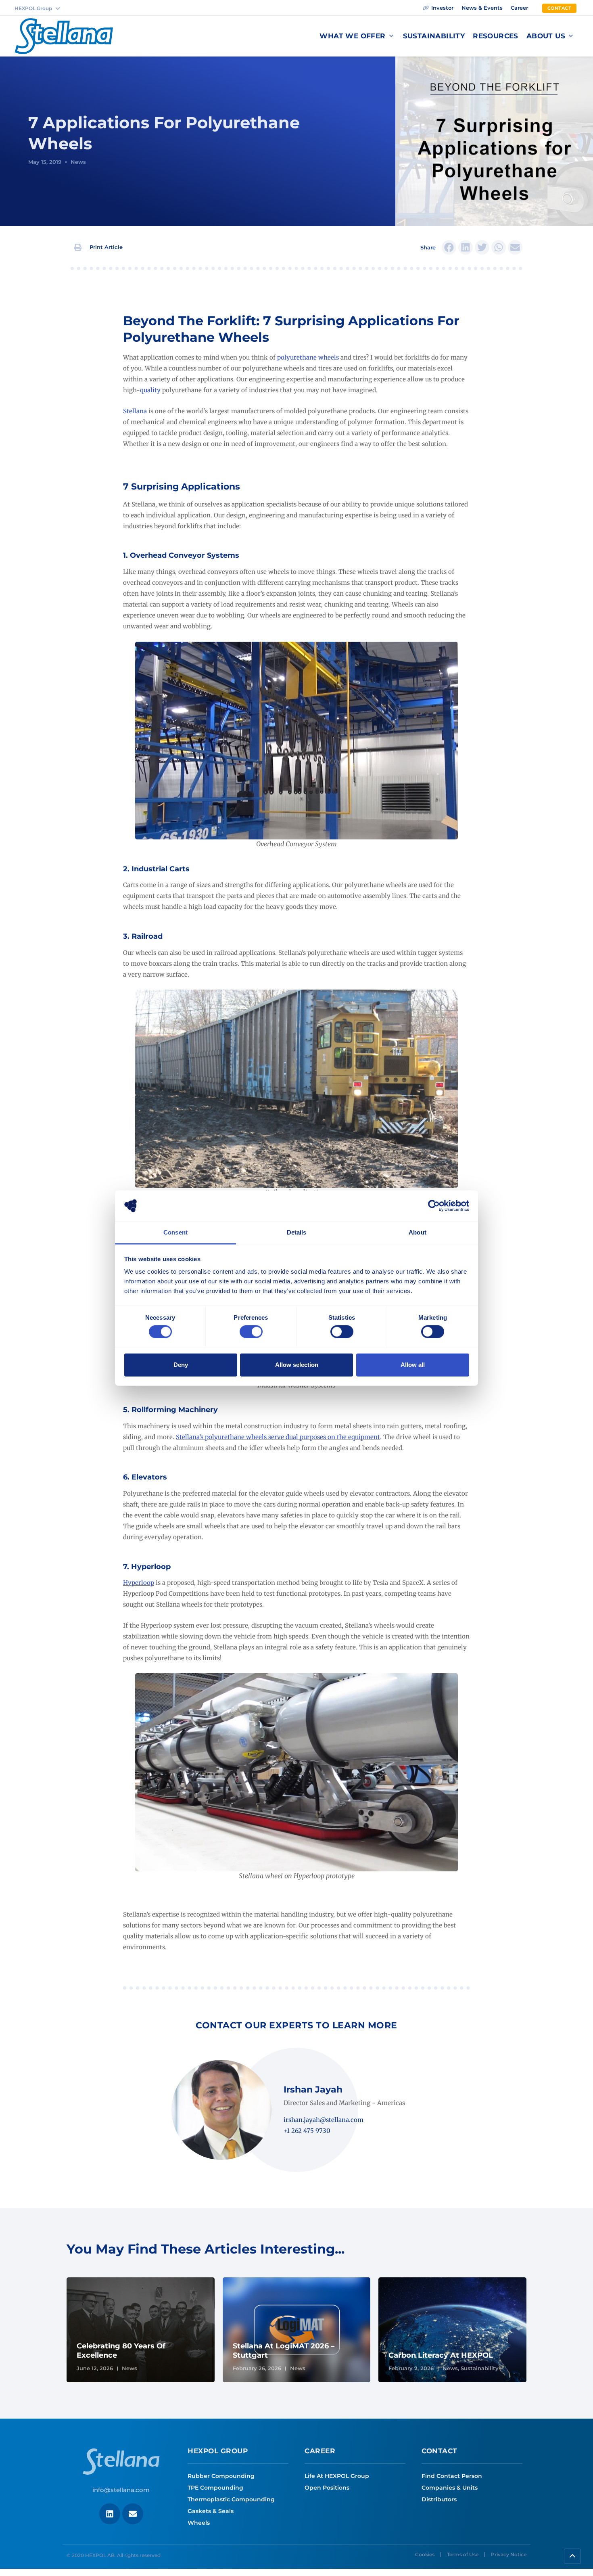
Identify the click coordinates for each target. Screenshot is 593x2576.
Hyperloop (139, 1583)
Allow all (413, 1365)
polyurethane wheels (308, 357)
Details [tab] (297, 1232)
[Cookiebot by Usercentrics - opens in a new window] (434, 1206)
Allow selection (297, 1365)
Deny (181, 1365)
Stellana (135, 411)
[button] (357, 36)
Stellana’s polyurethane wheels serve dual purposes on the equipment (278, 1437)
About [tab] (418, 1232)
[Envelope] (133, 2514)
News (78, 162)
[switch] (251, 1331)
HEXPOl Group (218, 2451)
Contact (440, 2451)
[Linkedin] (110, 2514)
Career (320, 2451)
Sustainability (480, 2368)
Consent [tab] (175, 1232)
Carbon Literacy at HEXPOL (441, 2355)
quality (150, 390)
